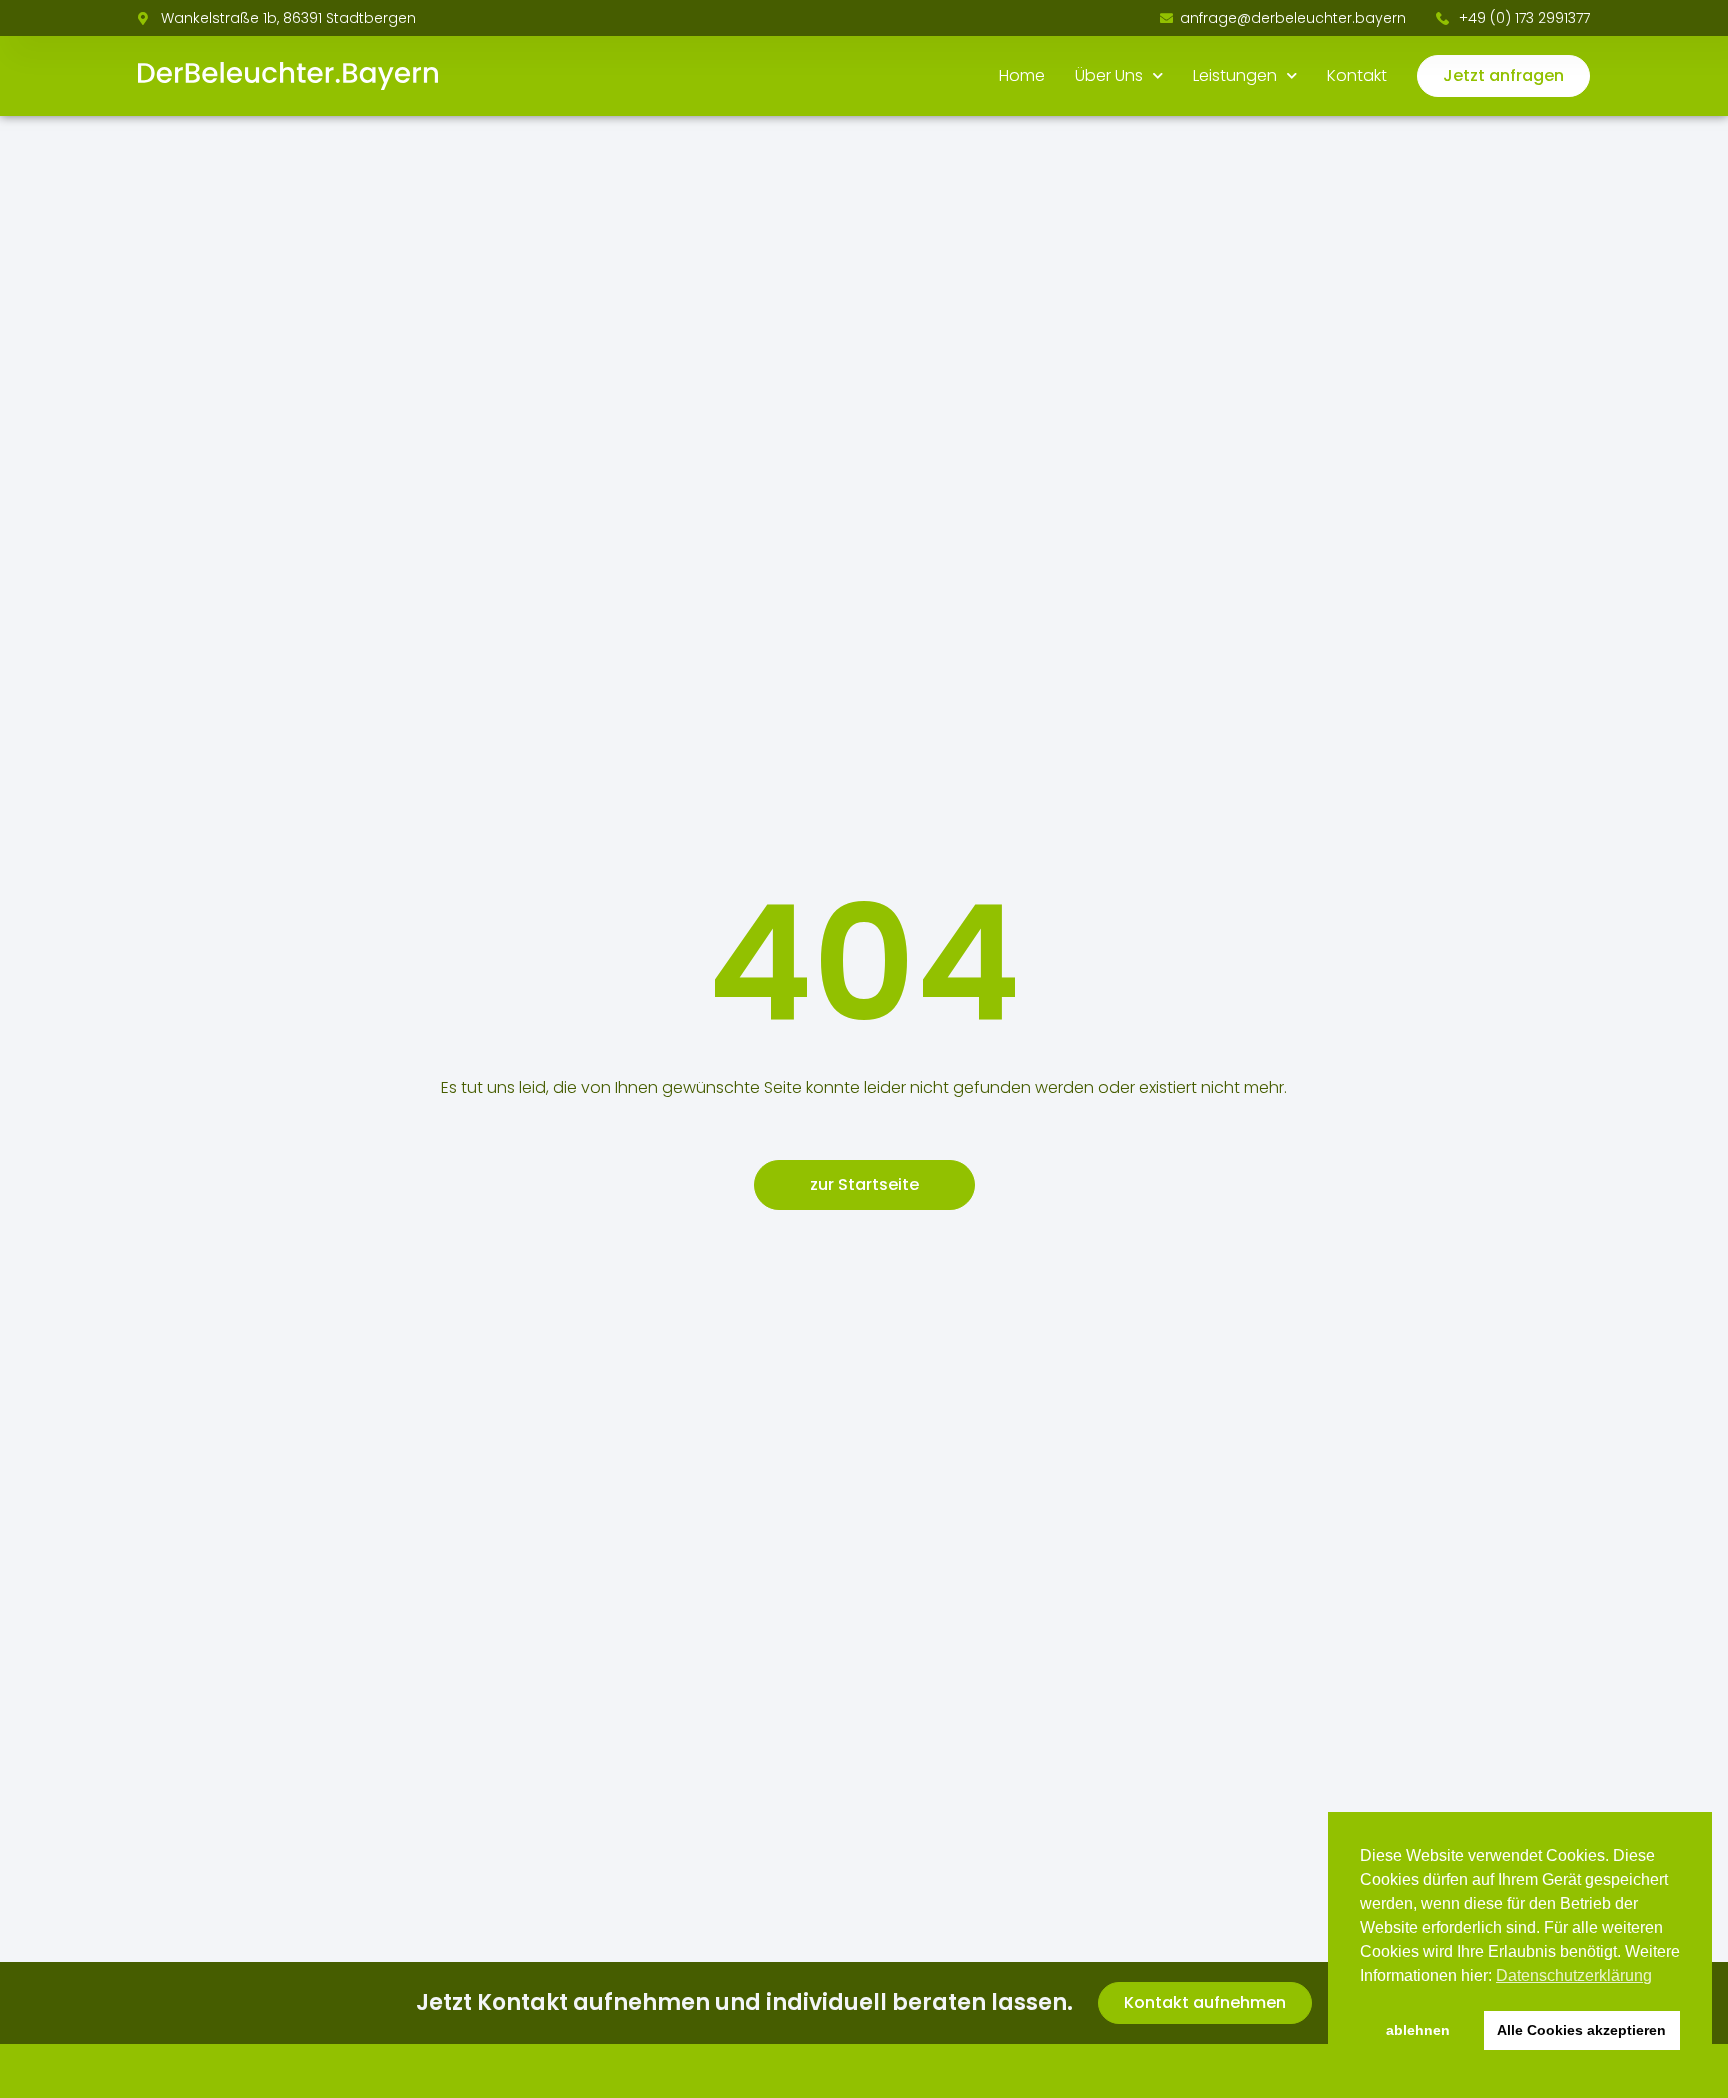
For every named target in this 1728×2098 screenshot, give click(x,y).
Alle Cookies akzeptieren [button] (1581, 2030)
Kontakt (1357, 75)
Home (1022, 75)
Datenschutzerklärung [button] (1574, 1975)
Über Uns (1109, 75)
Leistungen (1235, 75)
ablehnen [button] (1418, 2030)
